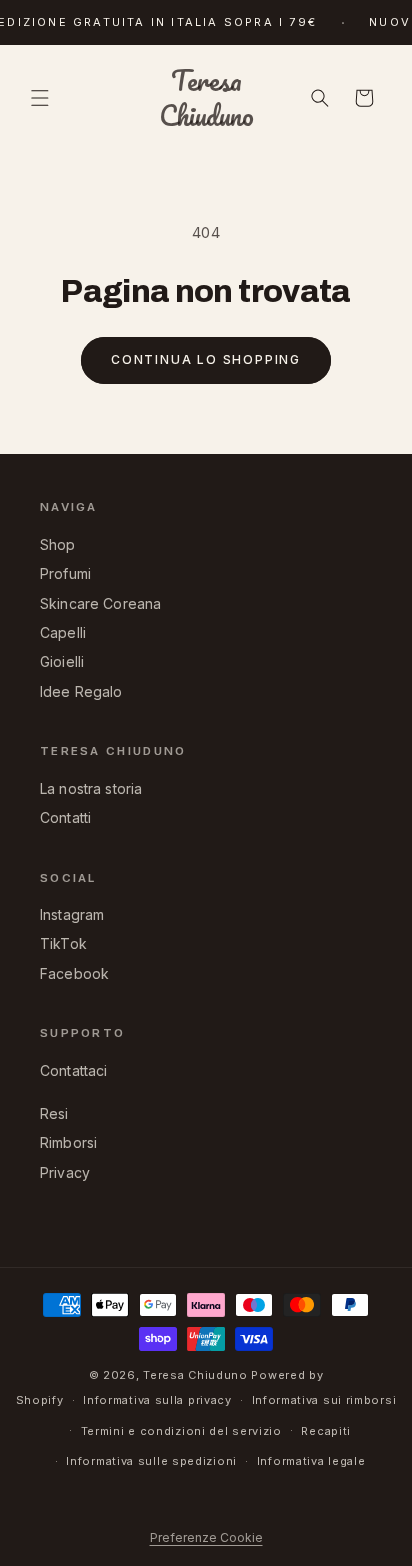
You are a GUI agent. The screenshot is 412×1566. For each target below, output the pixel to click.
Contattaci (74, 1070)
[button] (40, 98)
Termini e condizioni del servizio (181, 1431)
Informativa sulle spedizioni (151, 1461)
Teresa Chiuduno (195, 1375)
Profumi (65, 573)
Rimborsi (68, 1142)
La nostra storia (91, 788)
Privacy (65, 1172)
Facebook (74, 973)
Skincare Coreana (100, 603)
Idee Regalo (81, 691)
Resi (54, 1113)
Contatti (65, 817)
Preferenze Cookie (206, 1537)
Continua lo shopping (206, 359)
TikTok (63, 943)
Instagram (72, 914)
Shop (58, 544)
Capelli (63, 632)
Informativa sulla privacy (157, 1400)
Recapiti (326, 1431)
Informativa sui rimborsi (324, 1400)
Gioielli (62, 661)
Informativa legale (311, 1461)
